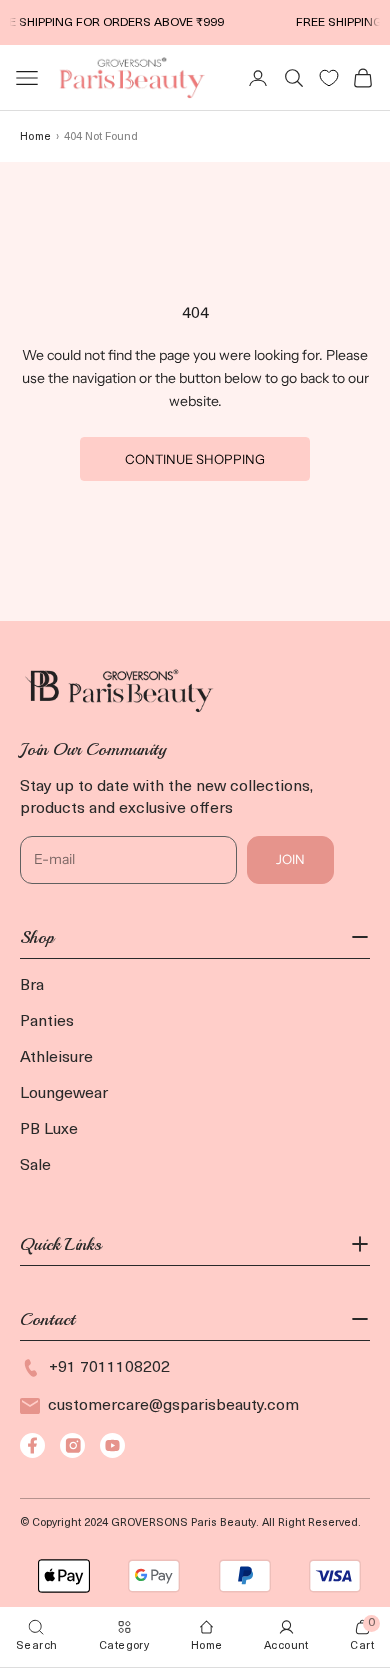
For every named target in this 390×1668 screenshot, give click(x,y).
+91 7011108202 (109, 1368)
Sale (35, 1166)
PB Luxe (49, 1130)
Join (290, 859)
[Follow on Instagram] (72, 1445)
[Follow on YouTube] (112, 1445)
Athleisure (56, 1058)
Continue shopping (195, 459)
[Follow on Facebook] (32, 1445)
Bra (32, 986)
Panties (47, 1022)
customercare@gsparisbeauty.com (173, 1406)
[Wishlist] (329, 78)
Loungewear (64, 1094)
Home (35, 137)
